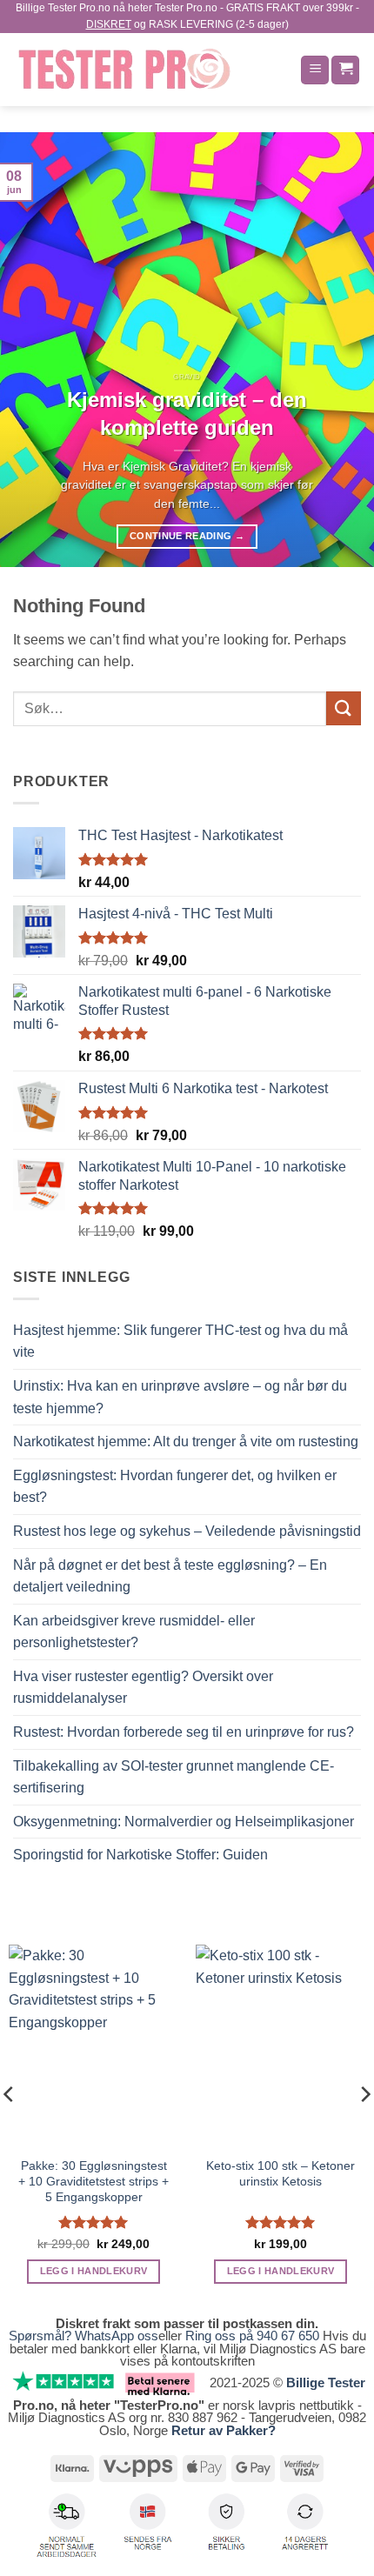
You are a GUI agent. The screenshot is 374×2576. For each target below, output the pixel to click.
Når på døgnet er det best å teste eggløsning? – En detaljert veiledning (170, 1576)
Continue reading (187, 536)
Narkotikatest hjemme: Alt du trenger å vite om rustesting (186, 1441)
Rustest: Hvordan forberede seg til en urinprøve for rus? (184, 1732)
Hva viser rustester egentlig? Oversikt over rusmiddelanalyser (143, 1688)
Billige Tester (326, 2382)
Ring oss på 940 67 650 (254, 2336)
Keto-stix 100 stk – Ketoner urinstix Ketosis (280, 2174)
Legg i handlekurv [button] (94, 2271)
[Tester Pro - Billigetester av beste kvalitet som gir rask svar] (150, 70)
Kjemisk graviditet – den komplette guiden (187, 414)
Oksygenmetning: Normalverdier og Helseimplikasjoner (184, 1822)
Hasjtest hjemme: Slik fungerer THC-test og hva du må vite (180, 1341)
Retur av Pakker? (224, 2430)
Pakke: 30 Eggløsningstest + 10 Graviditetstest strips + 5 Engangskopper (93, 2181)
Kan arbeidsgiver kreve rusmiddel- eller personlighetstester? (134, 1632)
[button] (315, 70)
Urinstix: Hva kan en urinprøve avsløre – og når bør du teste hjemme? (180, 1397)
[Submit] (344, 708)
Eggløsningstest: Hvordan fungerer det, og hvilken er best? (175, 1487)
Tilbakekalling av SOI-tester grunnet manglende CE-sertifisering (174, 1777)
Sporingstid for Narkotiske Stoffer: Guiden (140, 1855)
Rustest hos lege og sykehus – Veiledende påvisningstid (187, 1531)
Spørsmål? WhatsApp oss (83, 2336)
